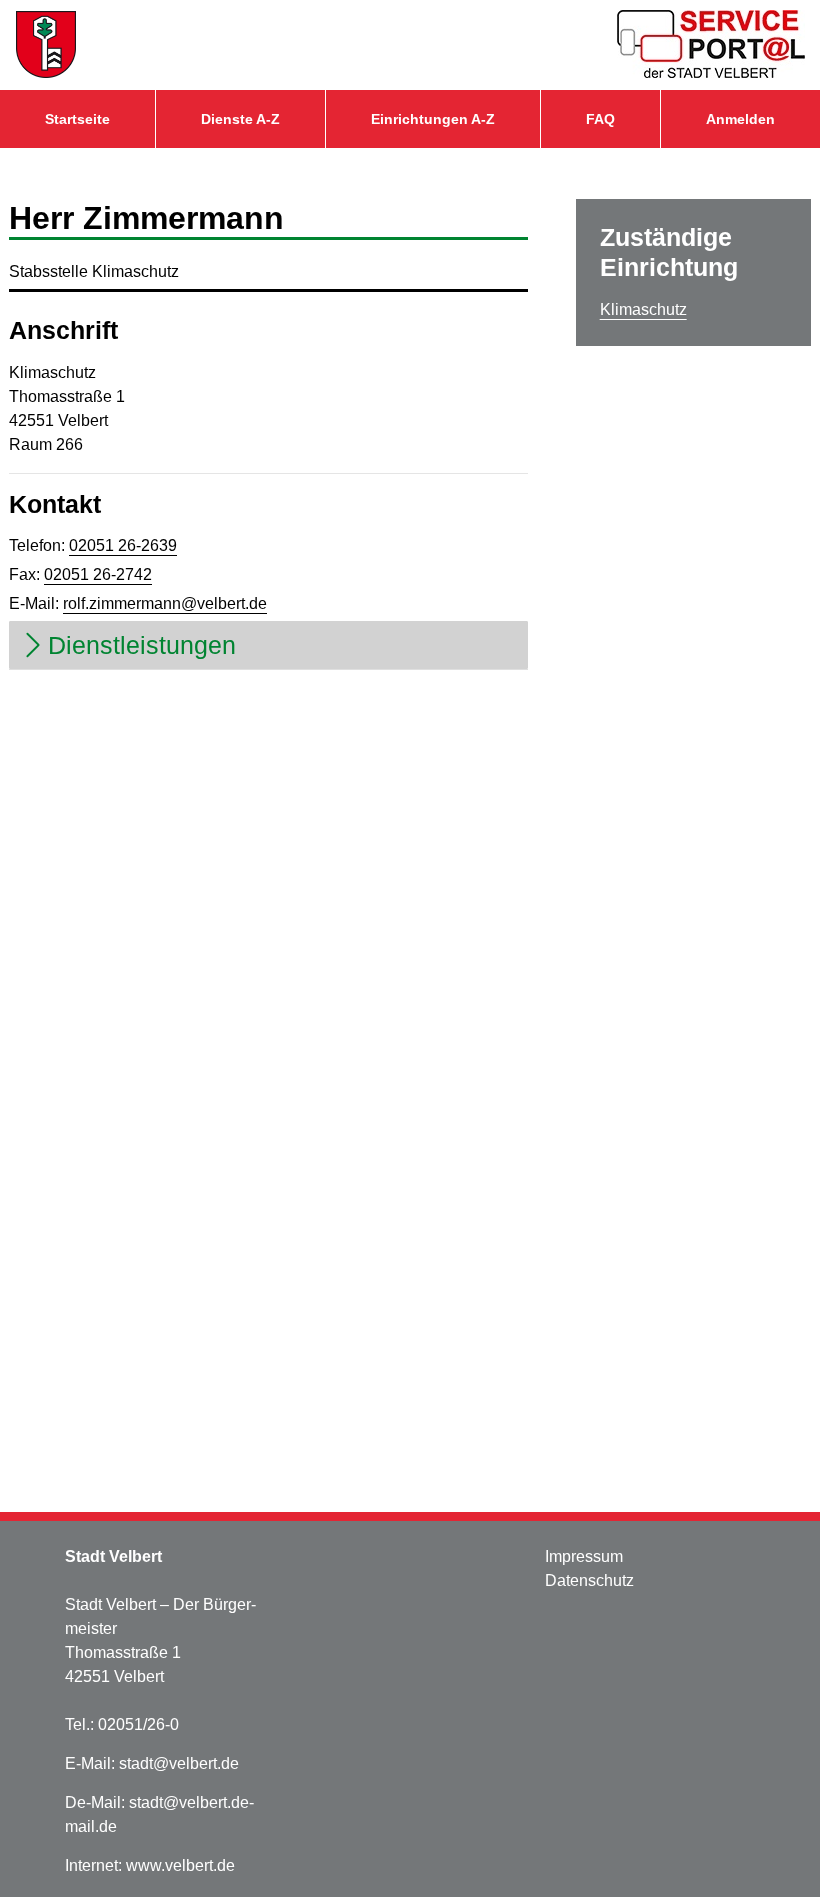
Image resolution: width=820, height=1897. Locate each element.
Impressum (584, 1556)
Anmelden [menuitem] (740, 119)
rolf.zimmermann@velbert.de (165, 603)
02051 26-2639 (123, 545)
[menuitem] (77, 119)
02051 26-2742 (98, 574)
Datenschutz (589, 1580)
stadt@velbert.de (179, 1763)
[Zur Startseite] (46, 45)
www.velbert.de (180, 1865)
